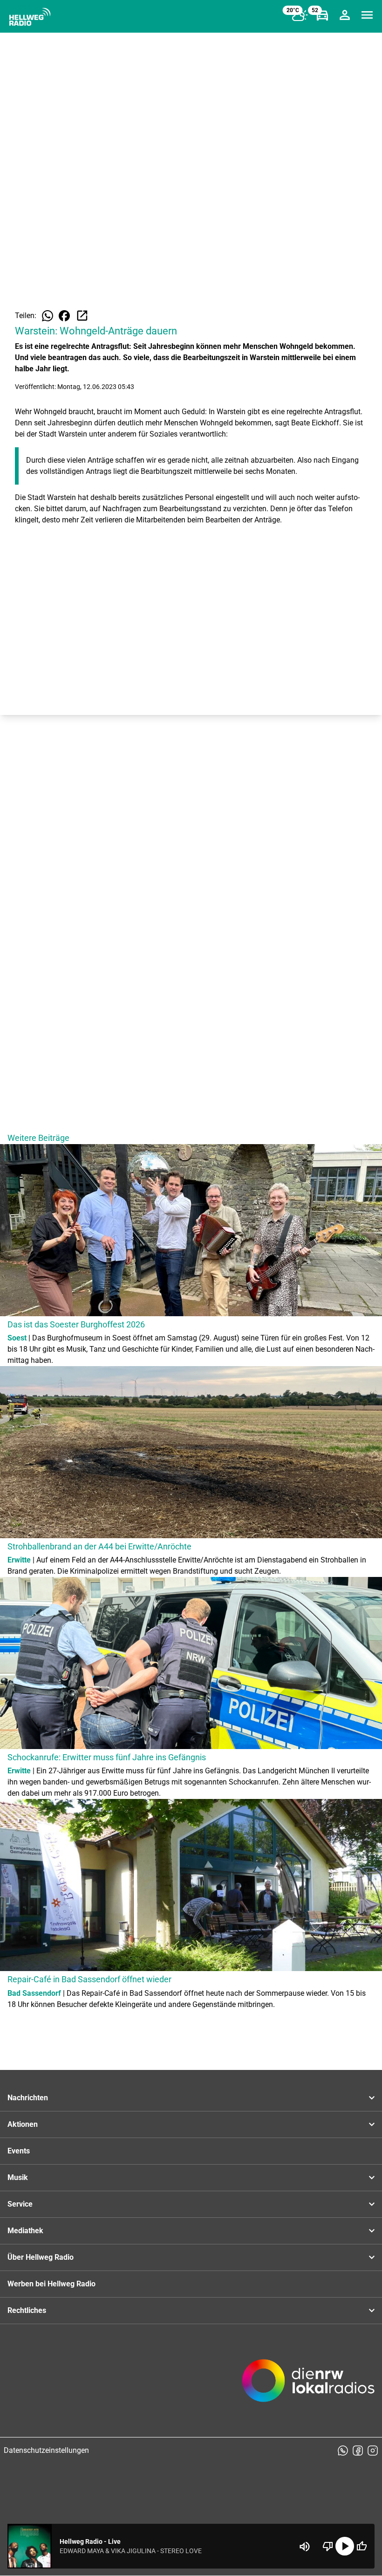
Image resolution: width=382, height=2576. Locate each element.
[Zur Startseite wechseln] (30, 17)
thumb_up (362, 2546)
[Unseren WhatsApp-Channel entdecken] (343, 2451)
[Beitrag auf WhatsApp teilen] (48, 316)
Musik (18, 2177)
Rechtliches (27, 2310)
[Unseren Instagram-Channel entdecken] (373, 2451)
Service (20, 2204)
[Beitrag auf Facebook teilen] (64, 316)
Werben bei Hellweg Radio (51, 2284)
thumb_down (328, 2546)
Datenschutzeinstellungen (46, 2450)
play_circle (345, 2546)
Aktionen (23, 2124)
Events (19, 2151)
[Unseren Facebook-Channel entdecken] (358, 2451)
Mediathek (25, 2231)
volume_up (305, 2547)
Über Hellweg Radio (41, 2257)
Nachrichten (28, 2098)
